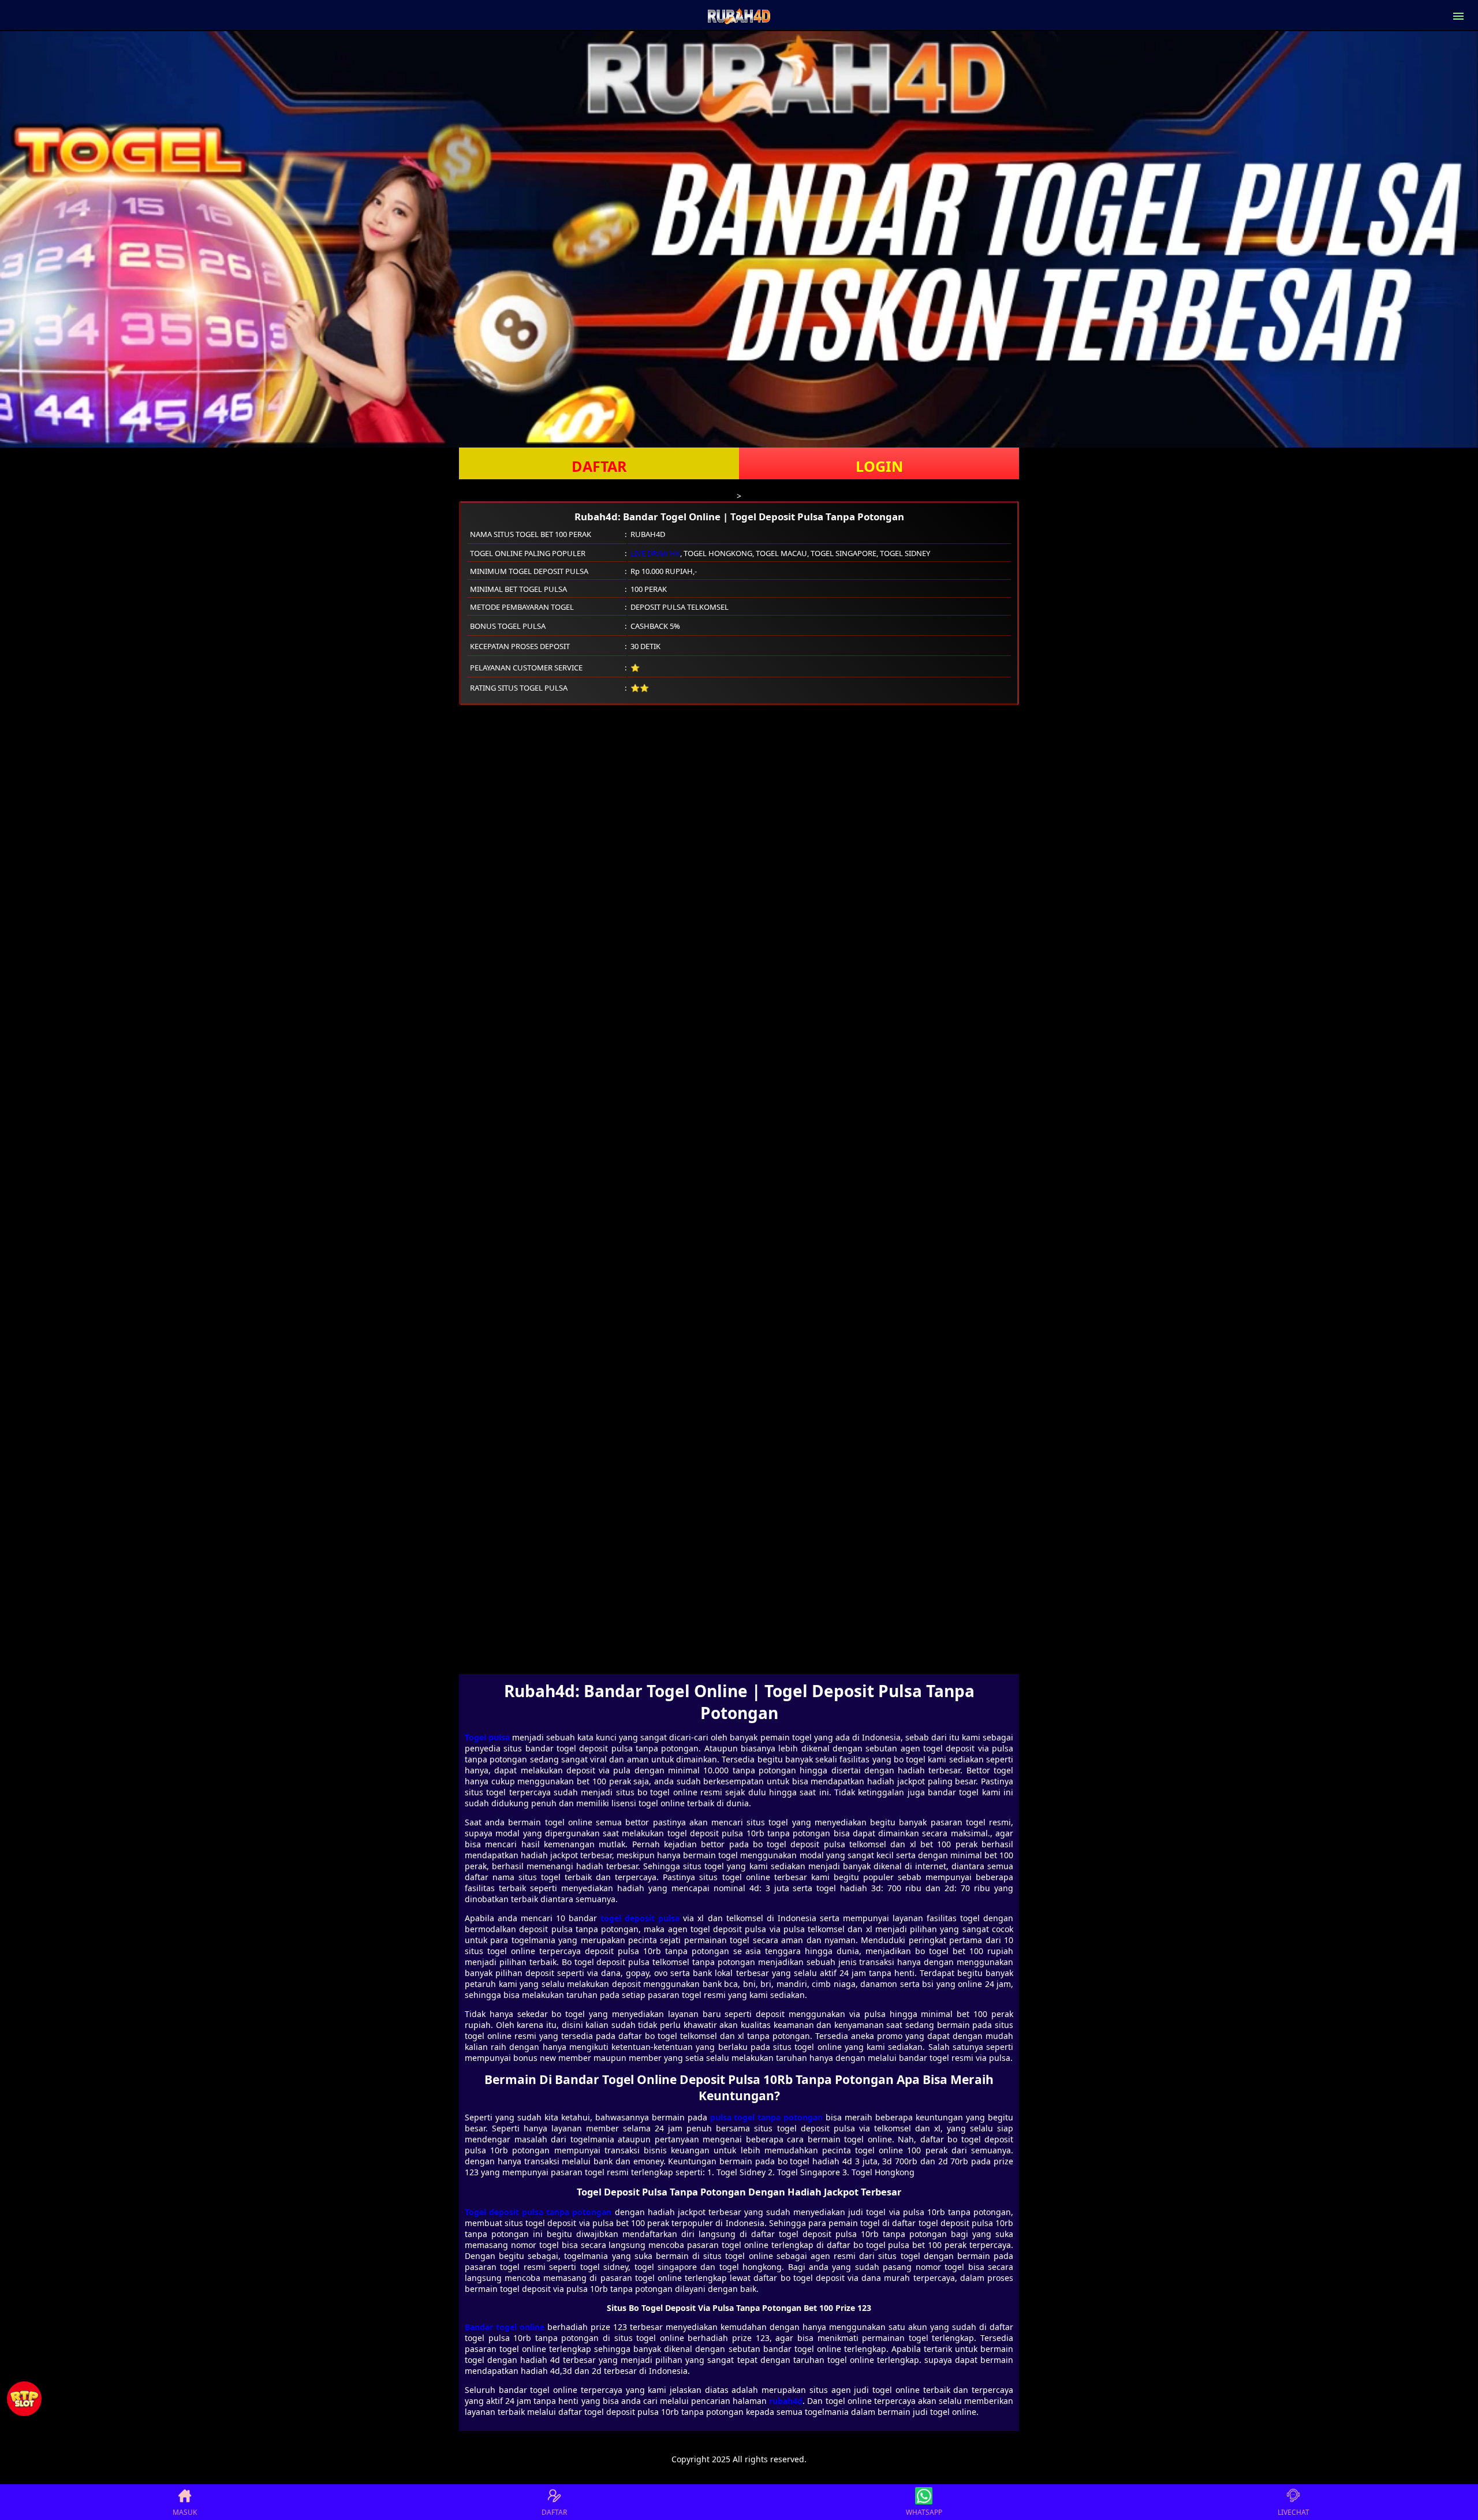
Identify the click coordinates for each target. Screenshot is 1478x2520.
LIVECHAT (1294, 2512)
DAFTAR (599, 466)
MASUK (185, 2512)
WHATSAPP (924, 2512)
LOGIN (879, 466)
